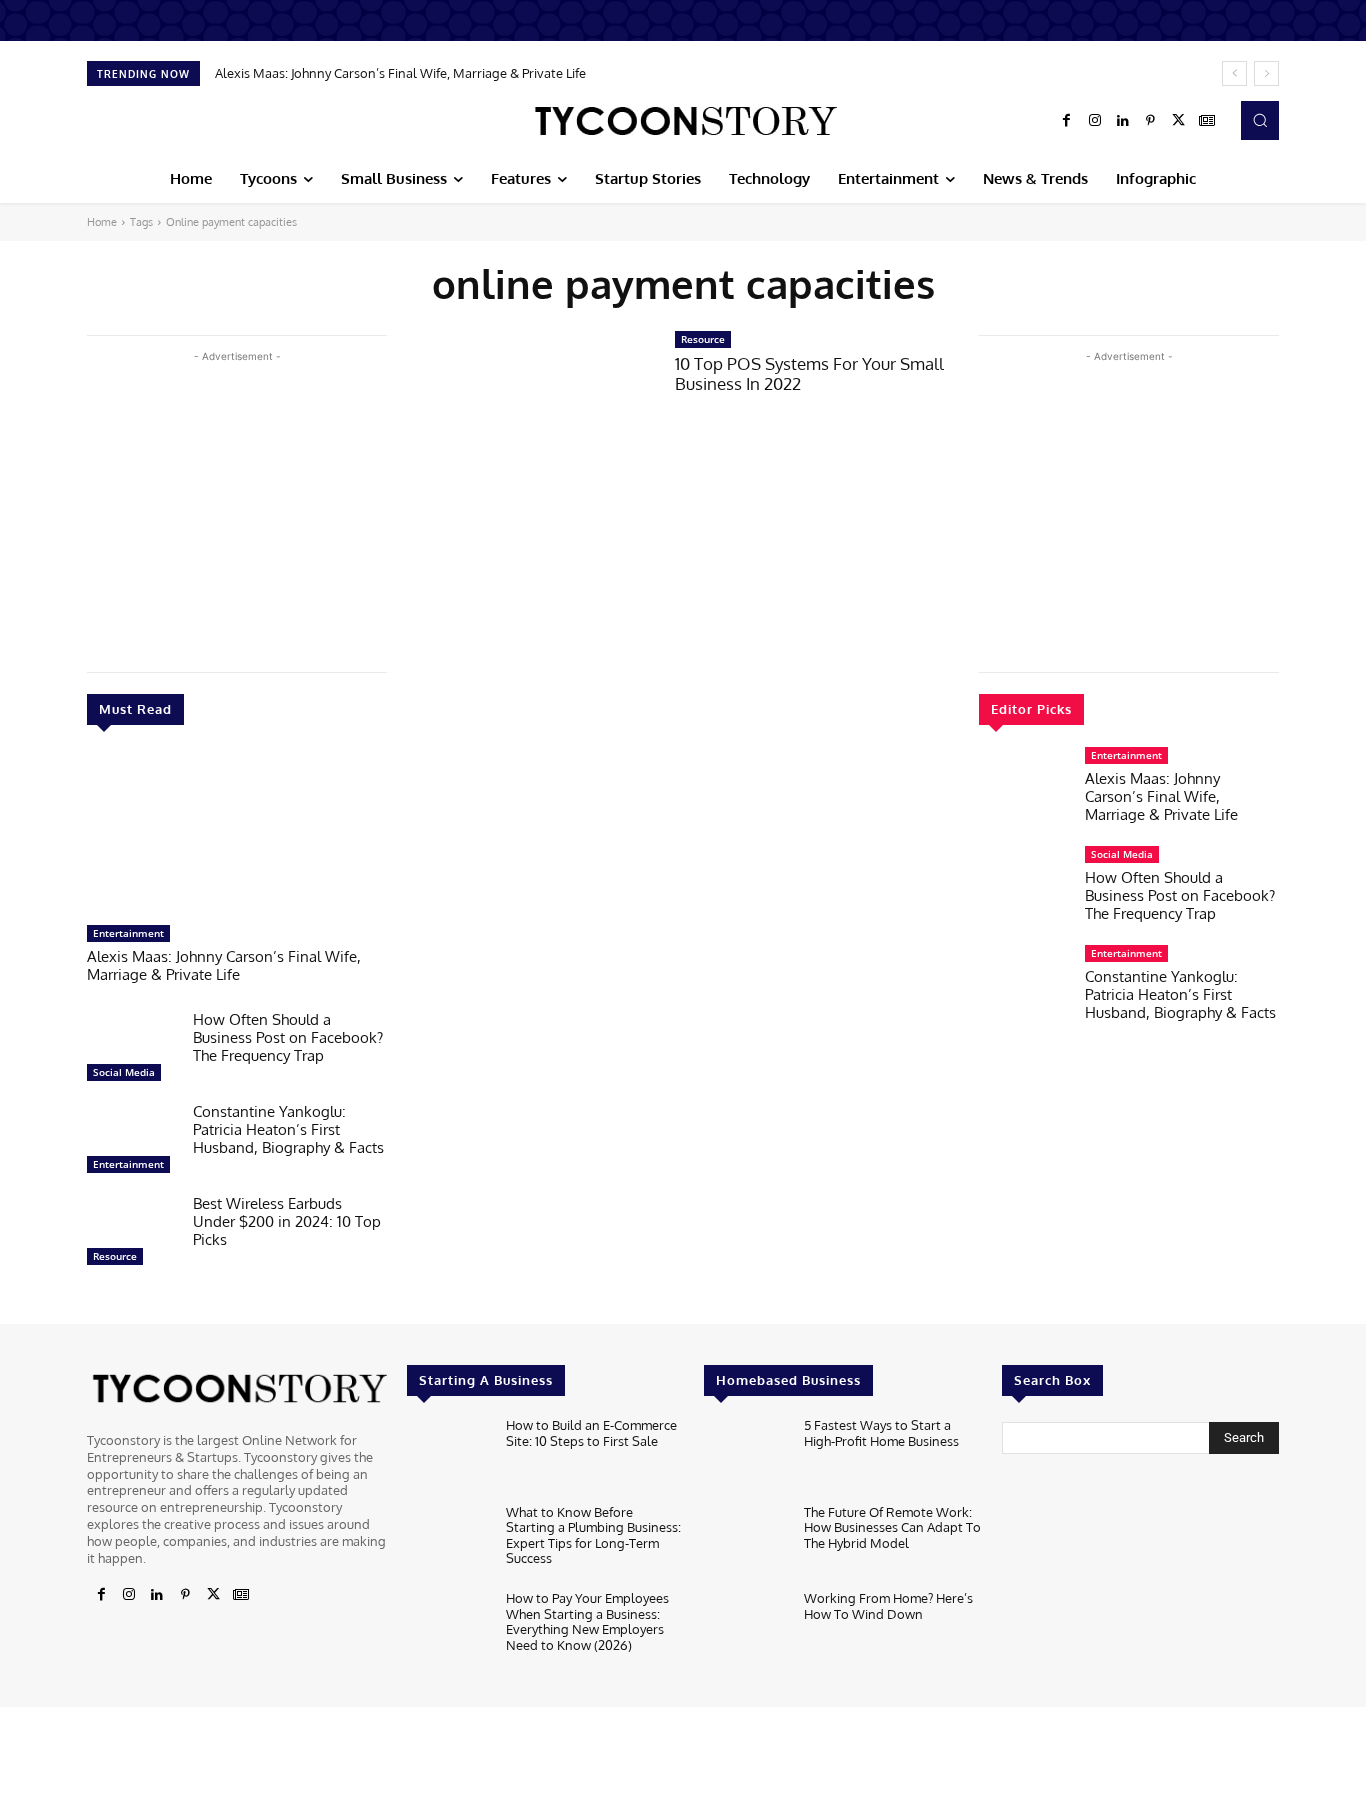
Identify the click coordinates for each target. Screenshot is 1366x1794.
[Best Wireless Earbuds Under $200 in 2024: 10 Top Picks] (132, 1235)
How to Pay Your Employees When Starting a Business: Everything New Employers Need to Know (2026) (587, 1621)
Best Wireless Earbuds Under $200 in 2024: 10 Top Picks (287, 1221)
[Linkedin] (1123, 121)
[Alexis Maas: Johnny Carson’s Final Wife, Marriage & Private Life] (237, 835)
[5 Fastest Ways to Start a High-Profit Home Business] (745, 1455)
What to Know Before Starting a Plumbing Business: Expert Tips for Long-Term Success (593, 1535)
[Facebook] (1067, 121)
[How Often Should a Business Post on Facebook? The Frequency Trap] (132, 1051)
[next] (1266, 73)
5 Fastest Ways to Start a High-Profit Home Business (881, 1433)
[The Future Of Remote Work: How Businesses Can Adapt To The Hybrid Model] (745, 1542)
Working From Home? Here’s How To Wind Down (888, 1606)
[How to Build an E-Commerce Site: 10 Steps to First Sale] (448, 1455)
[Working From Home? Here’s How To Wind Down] (745, 1628)
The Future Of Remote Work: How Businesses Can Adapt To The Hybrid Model (892, 1527)
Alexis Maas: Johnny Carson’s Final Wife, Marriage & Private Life (400, 73)
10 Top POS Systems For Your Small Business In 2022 (809, 373)
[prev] (1234, 73)
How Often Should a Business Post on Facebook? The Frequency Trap (288, 1037)
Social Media (124, 1072)
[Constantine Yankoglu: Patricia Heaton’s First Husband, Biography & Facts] (132, 1143)
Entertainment (128, 933)
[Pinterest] (1151, 121)
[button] (1260, 120)
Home (102, 222)
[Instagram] (1095, 121)
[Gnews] (1207, 121)
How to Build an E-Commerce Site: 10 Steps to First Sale (591, 1433)
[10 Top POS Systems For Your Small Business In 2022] (531, 409)
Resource (115, 1256)
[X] (1179, 121)
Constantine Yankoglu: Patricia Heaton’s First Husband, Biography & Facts (288, 1129)
